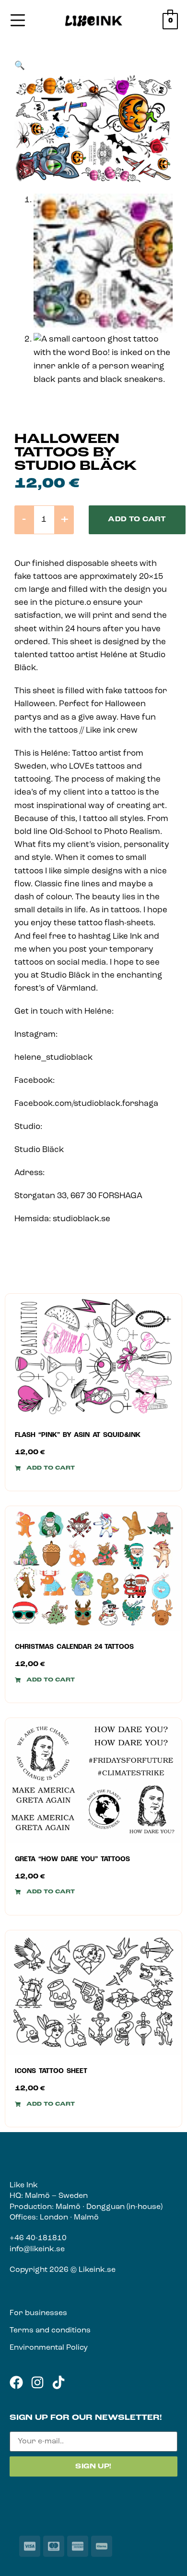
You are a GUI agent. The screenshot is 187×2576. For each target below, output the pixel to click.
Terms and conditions (50, 2331)
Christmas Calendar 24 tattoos (74, 1647)
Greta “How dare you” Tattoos (72, 1859)
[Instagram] (37, 2382)
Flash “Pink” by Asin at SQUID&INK (78, 1435)
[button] (20, 66)
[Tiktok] (58, 2382)
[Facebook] (16, 2382)
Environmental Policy (49, 2348)
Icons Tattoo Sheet (51, 2071)
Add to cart (137, 520)
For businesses (38, 2313)
